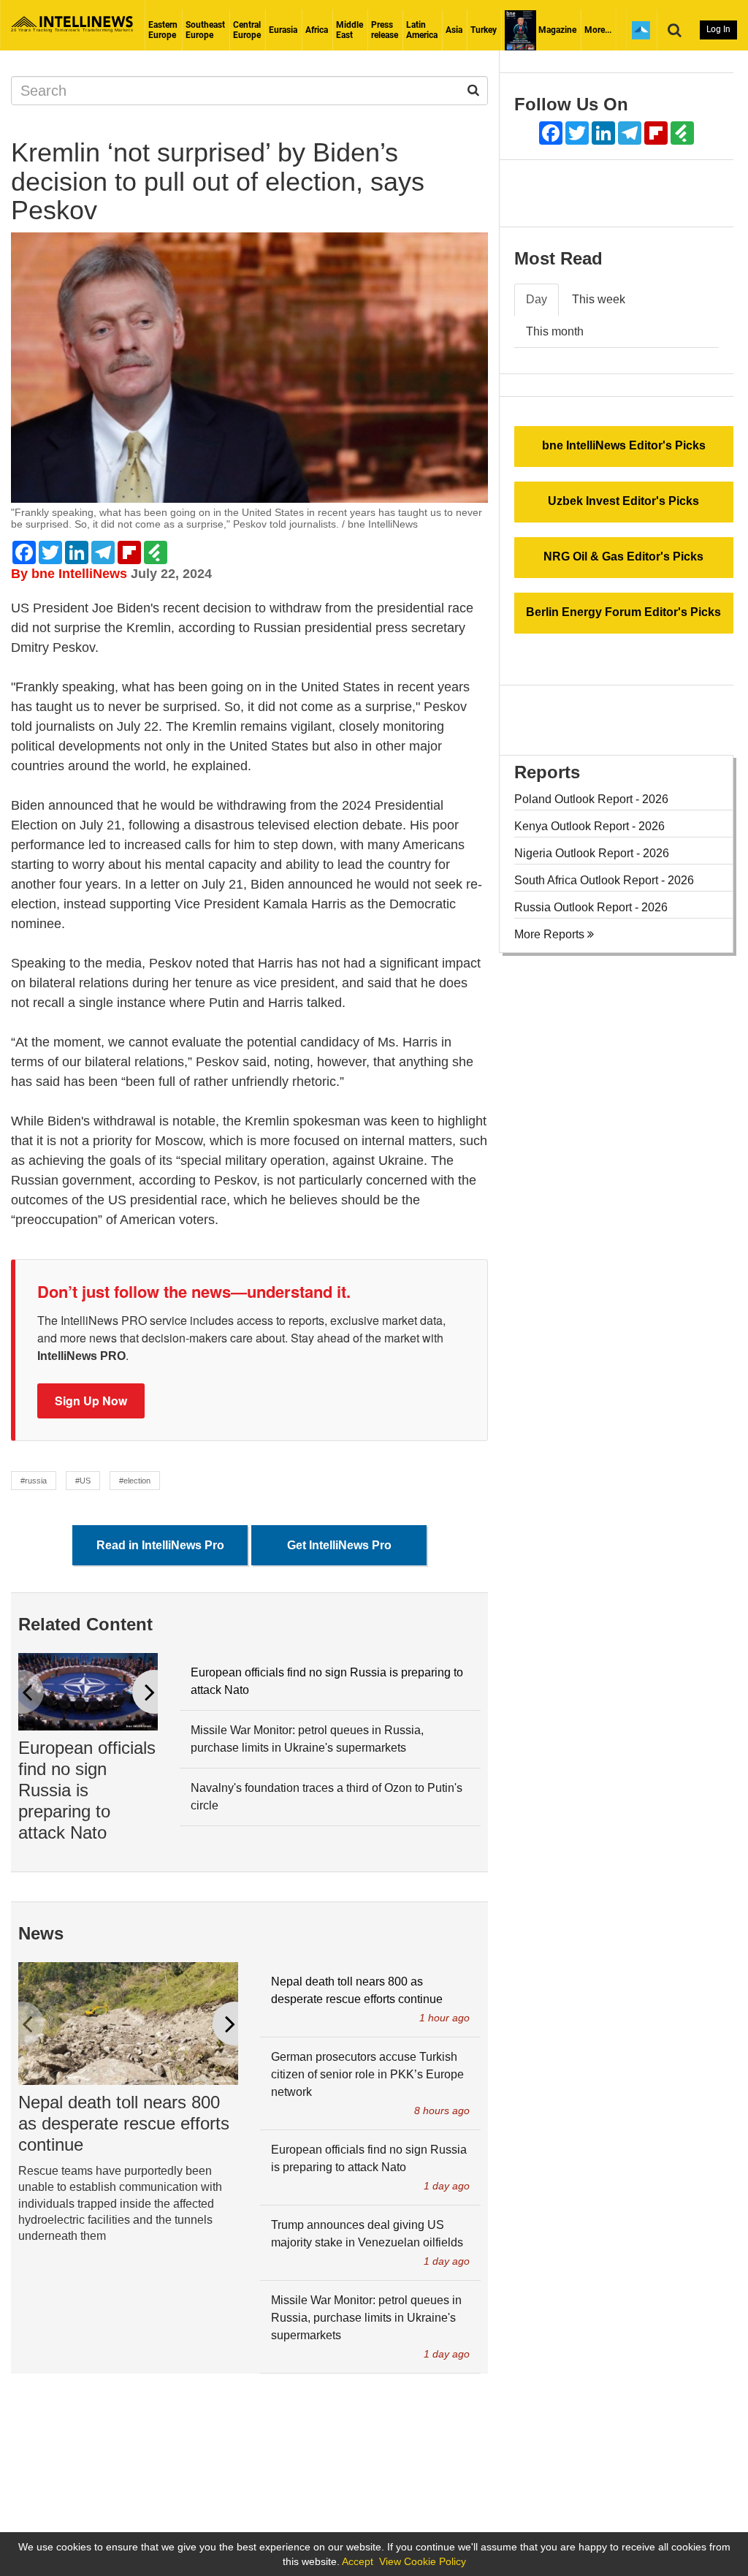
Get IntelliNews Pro (339, 1545)
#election (135, 1481)
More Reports (551, 934)
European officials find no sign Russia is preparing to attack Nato (87, 1790)
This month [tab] (555, 331)
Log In (718, 29)
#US (83, 1481)
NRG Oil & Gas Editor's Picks (623, 556)
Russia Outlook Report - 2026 (591, 907)
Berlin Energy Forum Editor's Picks (623, 612)
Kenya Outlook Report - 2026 (589, 826)
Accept (358, 2561)
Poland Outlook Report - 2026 (591, 799)
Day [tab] (537, 299)
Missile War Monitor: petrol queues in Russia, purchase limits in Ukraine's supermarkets (307, 1739)
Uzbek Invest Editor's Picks (623, 501)
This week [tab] (599, 299)
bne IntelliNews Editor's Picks (624, 445)
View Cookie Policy (423, 2561)
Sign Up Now (91, 1401)
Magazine (556, 30)
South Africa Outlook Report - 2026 (604, 880)
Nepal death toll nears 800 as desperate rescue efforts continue (124, 2123)
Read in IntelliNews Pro (160, 1545)
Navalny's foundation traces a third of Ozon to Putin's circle (327, 1797)
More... (598, 30)
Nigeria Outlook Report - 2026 (592, 853)
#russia (34, 1481)
